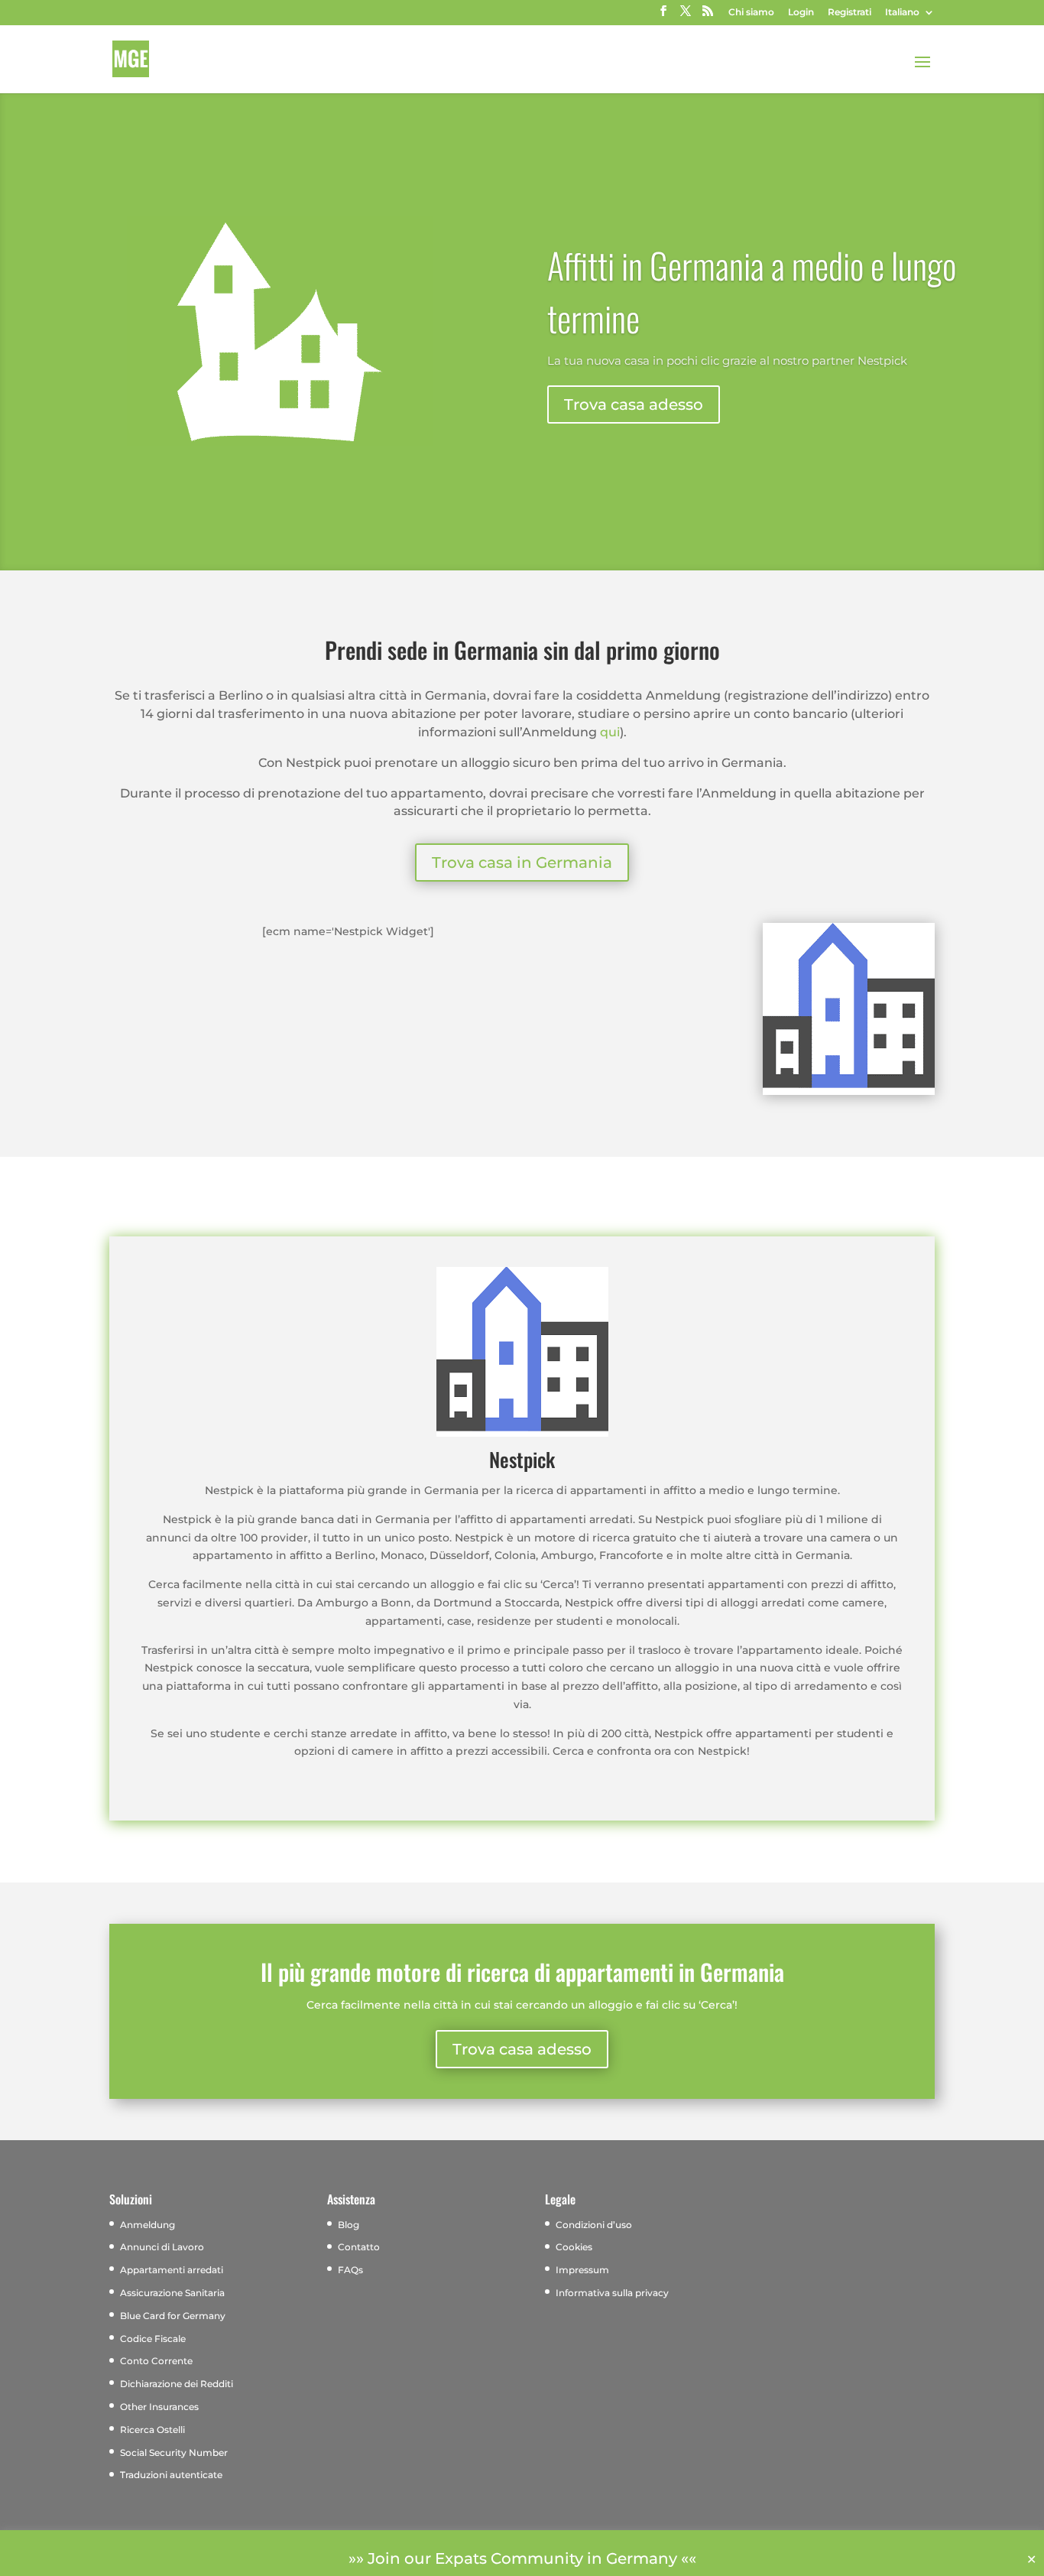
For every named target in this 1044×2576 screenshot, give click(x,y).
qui (610, 732)
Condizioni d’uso (594, 2225)
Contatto (359, 2247)
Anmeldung (148, 2225)
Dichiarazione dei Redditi (177, 2384)
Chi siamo (751, 13)
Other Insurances (159, 2407)
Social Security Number (174, 2453)
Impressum (582, 2270)
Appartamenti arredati (172, 2270)
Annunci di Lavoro (162, 2247)
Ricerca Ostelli (152, 2430)
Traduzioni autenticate (171, 2475)
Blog (349, 2225)
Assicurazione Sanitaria (172, 2293)
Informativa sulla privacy (612, 2293)
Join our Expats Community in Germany (522, 2558)
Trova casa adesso (634, 404)
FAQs (350, 2270)
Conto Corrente (156, 2361)
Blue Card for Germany (173, 2316)
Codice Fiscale (153, 2339)
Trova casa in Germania (522, 862)
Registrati (849, 13)
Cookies (574, 2247)
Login (801, 13)
